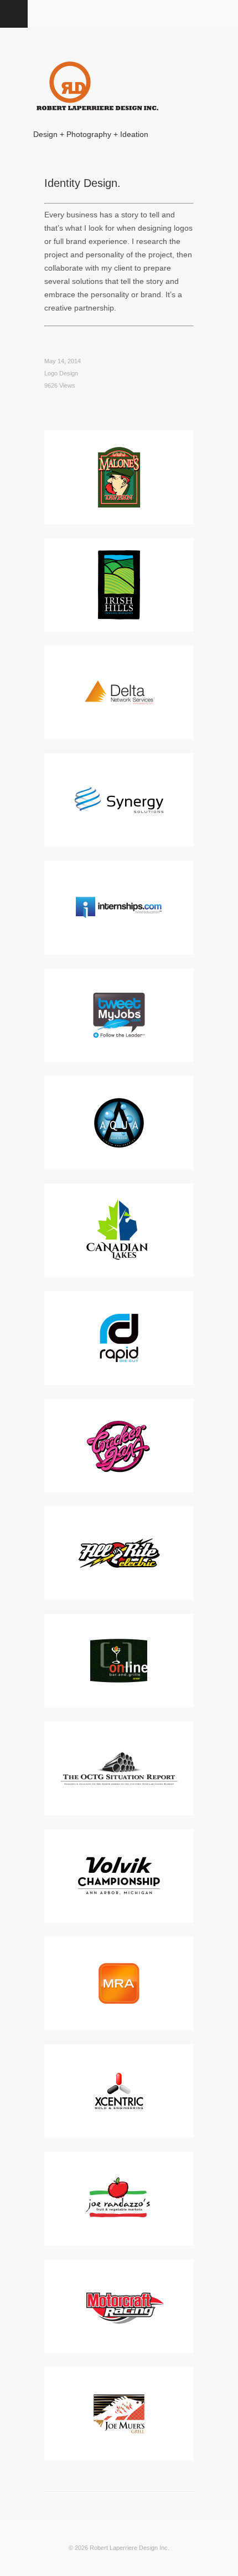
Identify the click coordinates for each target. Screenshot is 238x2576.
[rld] (96, 121)
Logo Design (61, 373)
